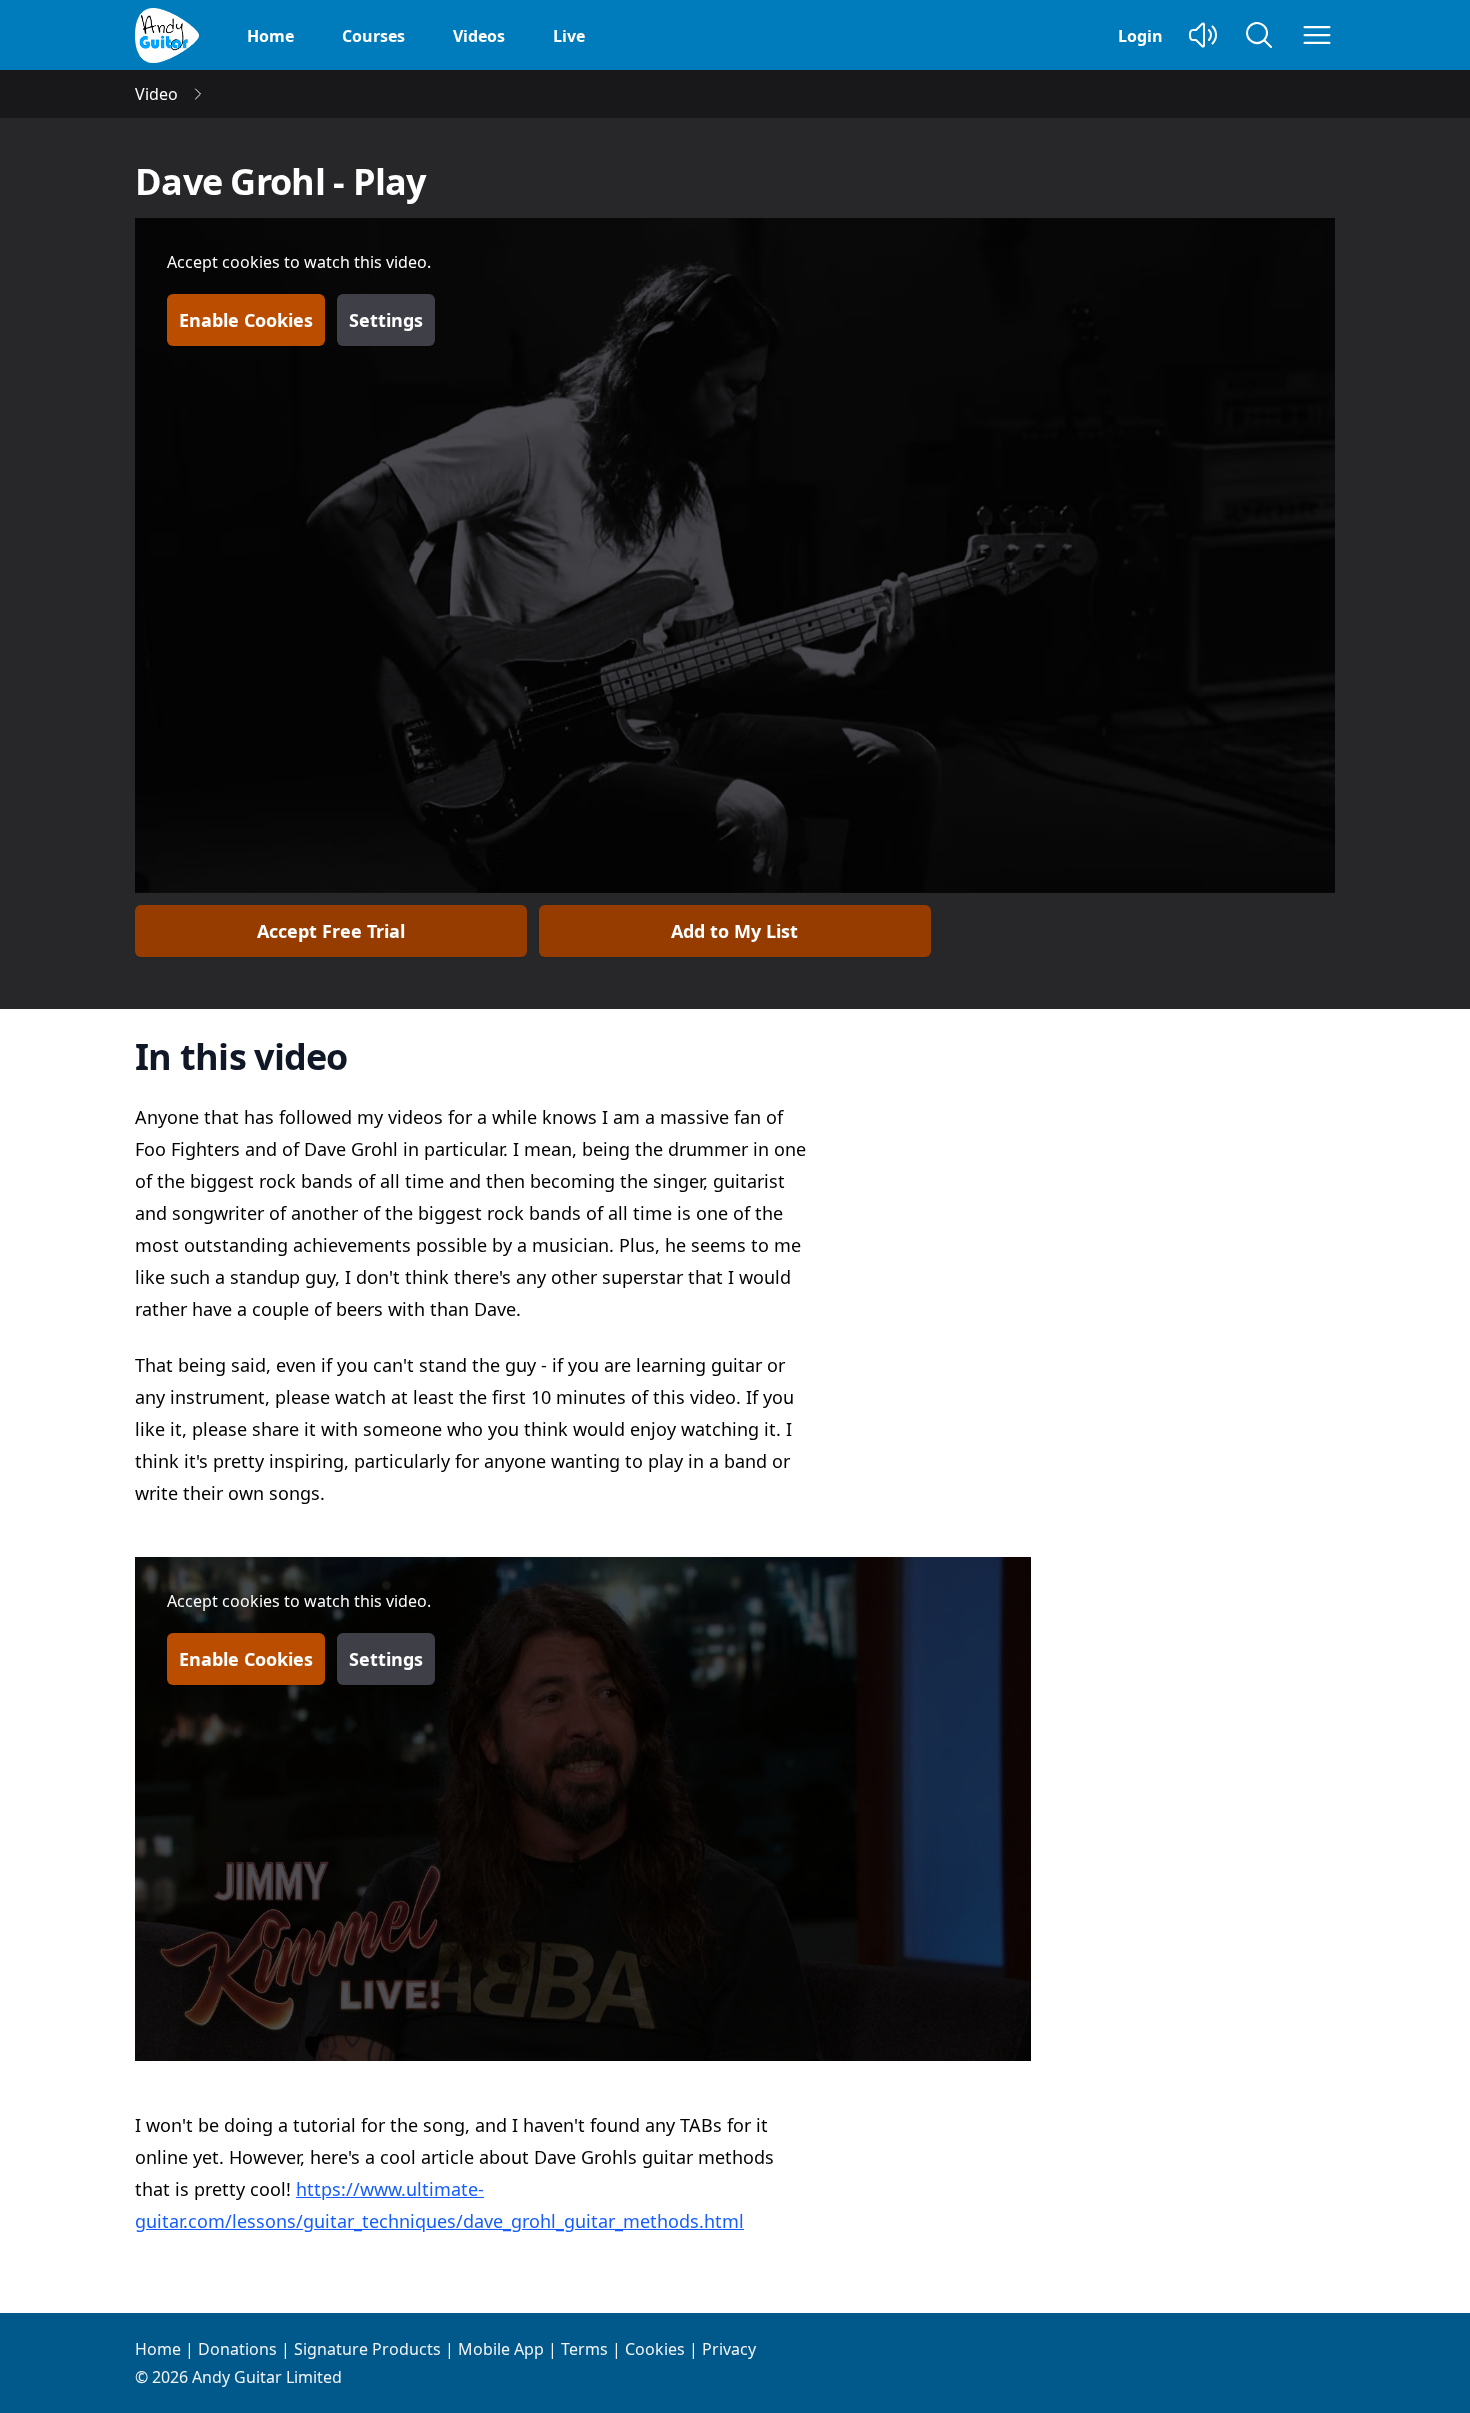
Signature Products (367, 2349)
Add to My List (734, 931)
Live (569, 36)
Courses (373, 36)
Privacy (729, 2349)
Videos (479, 36)
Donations (237, 2349)
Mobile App (501, 2349)
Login (1140, 36)
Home (270, 36)
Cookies (655, 2349)
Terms (584, 2349)
